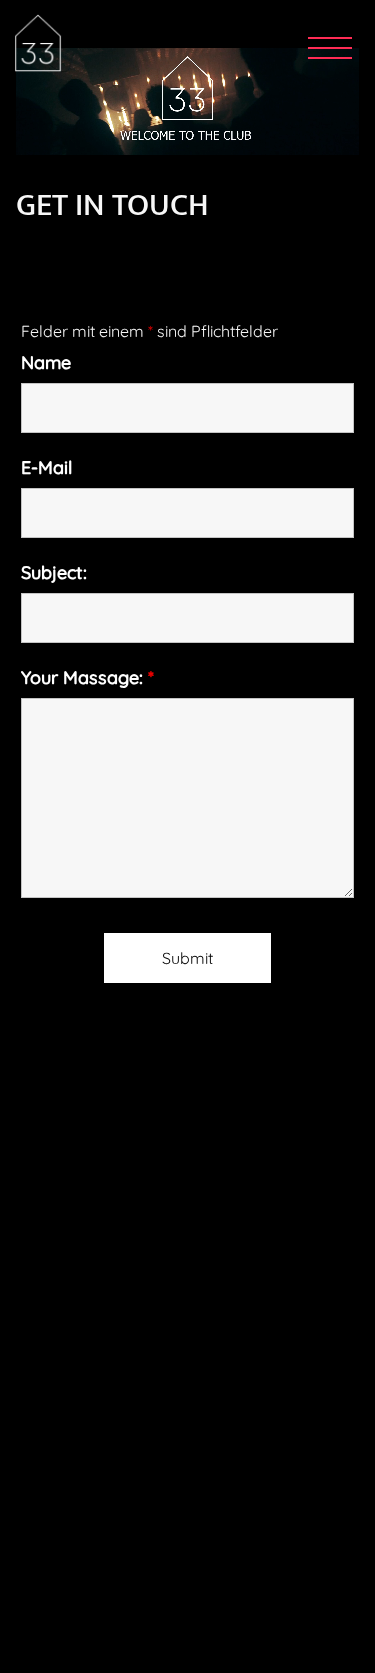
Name (46, 363)
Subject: (54, 573)
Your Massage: (87, 678)
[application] (187, 101)
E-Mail (46, 468)
